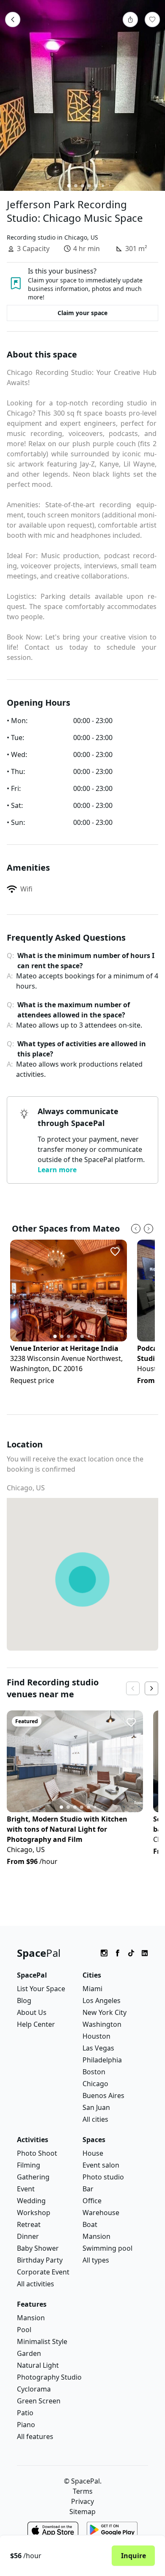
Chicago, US (26, 1488)
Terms (83, 2491)
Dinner (28, 2236)
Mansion (96, 2236)
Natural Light (38, 2365)
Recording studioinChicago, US (52, 237)
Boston (94, 2072)
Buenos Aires (103, 2095)
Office (92, 2201)
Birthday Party (40, 2260)
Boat (90, 2224)
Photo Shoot (37, 2153)
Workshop (34, 2213)
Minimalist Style (42, 2341)
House (93, 2153)
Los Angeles (102, 2000)
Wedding (31, 2201)
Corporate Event (43, 2272)
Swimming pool (107, 2248)
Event (26, 2189)
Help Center (36, 2024)
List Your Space (41, 1989)
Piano (26, 2425)
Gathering (33, 2177)
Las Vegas (98, 2048)
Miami (92, 1989)
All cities (95, 2119)
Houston (96, 2036)
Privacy (82, 2501)
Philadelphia (102, 2060)
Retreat (29, 2224)
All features (35, 2436)
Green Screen (39, 2401)
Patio (25, 2413)
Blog (24, 2000)
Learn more (57, 1170)
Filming (29, 2165)
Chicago (95, 2084)
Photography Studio (49, 2377)
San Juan (96, 2107)
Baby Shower (38, 2248)
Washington (102, 2024)
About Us (32, 2012)
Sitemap (82, 2512)
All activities (36, 2284)
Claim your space (82, 313)
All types (96, 2260)
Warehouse (101, 2213)
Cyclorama (34, 2389)
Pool (24, 2330)
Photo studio (103, 2177)
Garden (29, 2353)
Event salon (101, 2165)
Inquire (133, 2556)
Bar (88, 2189)
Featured (27, 1721)
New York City (104, 2012)
